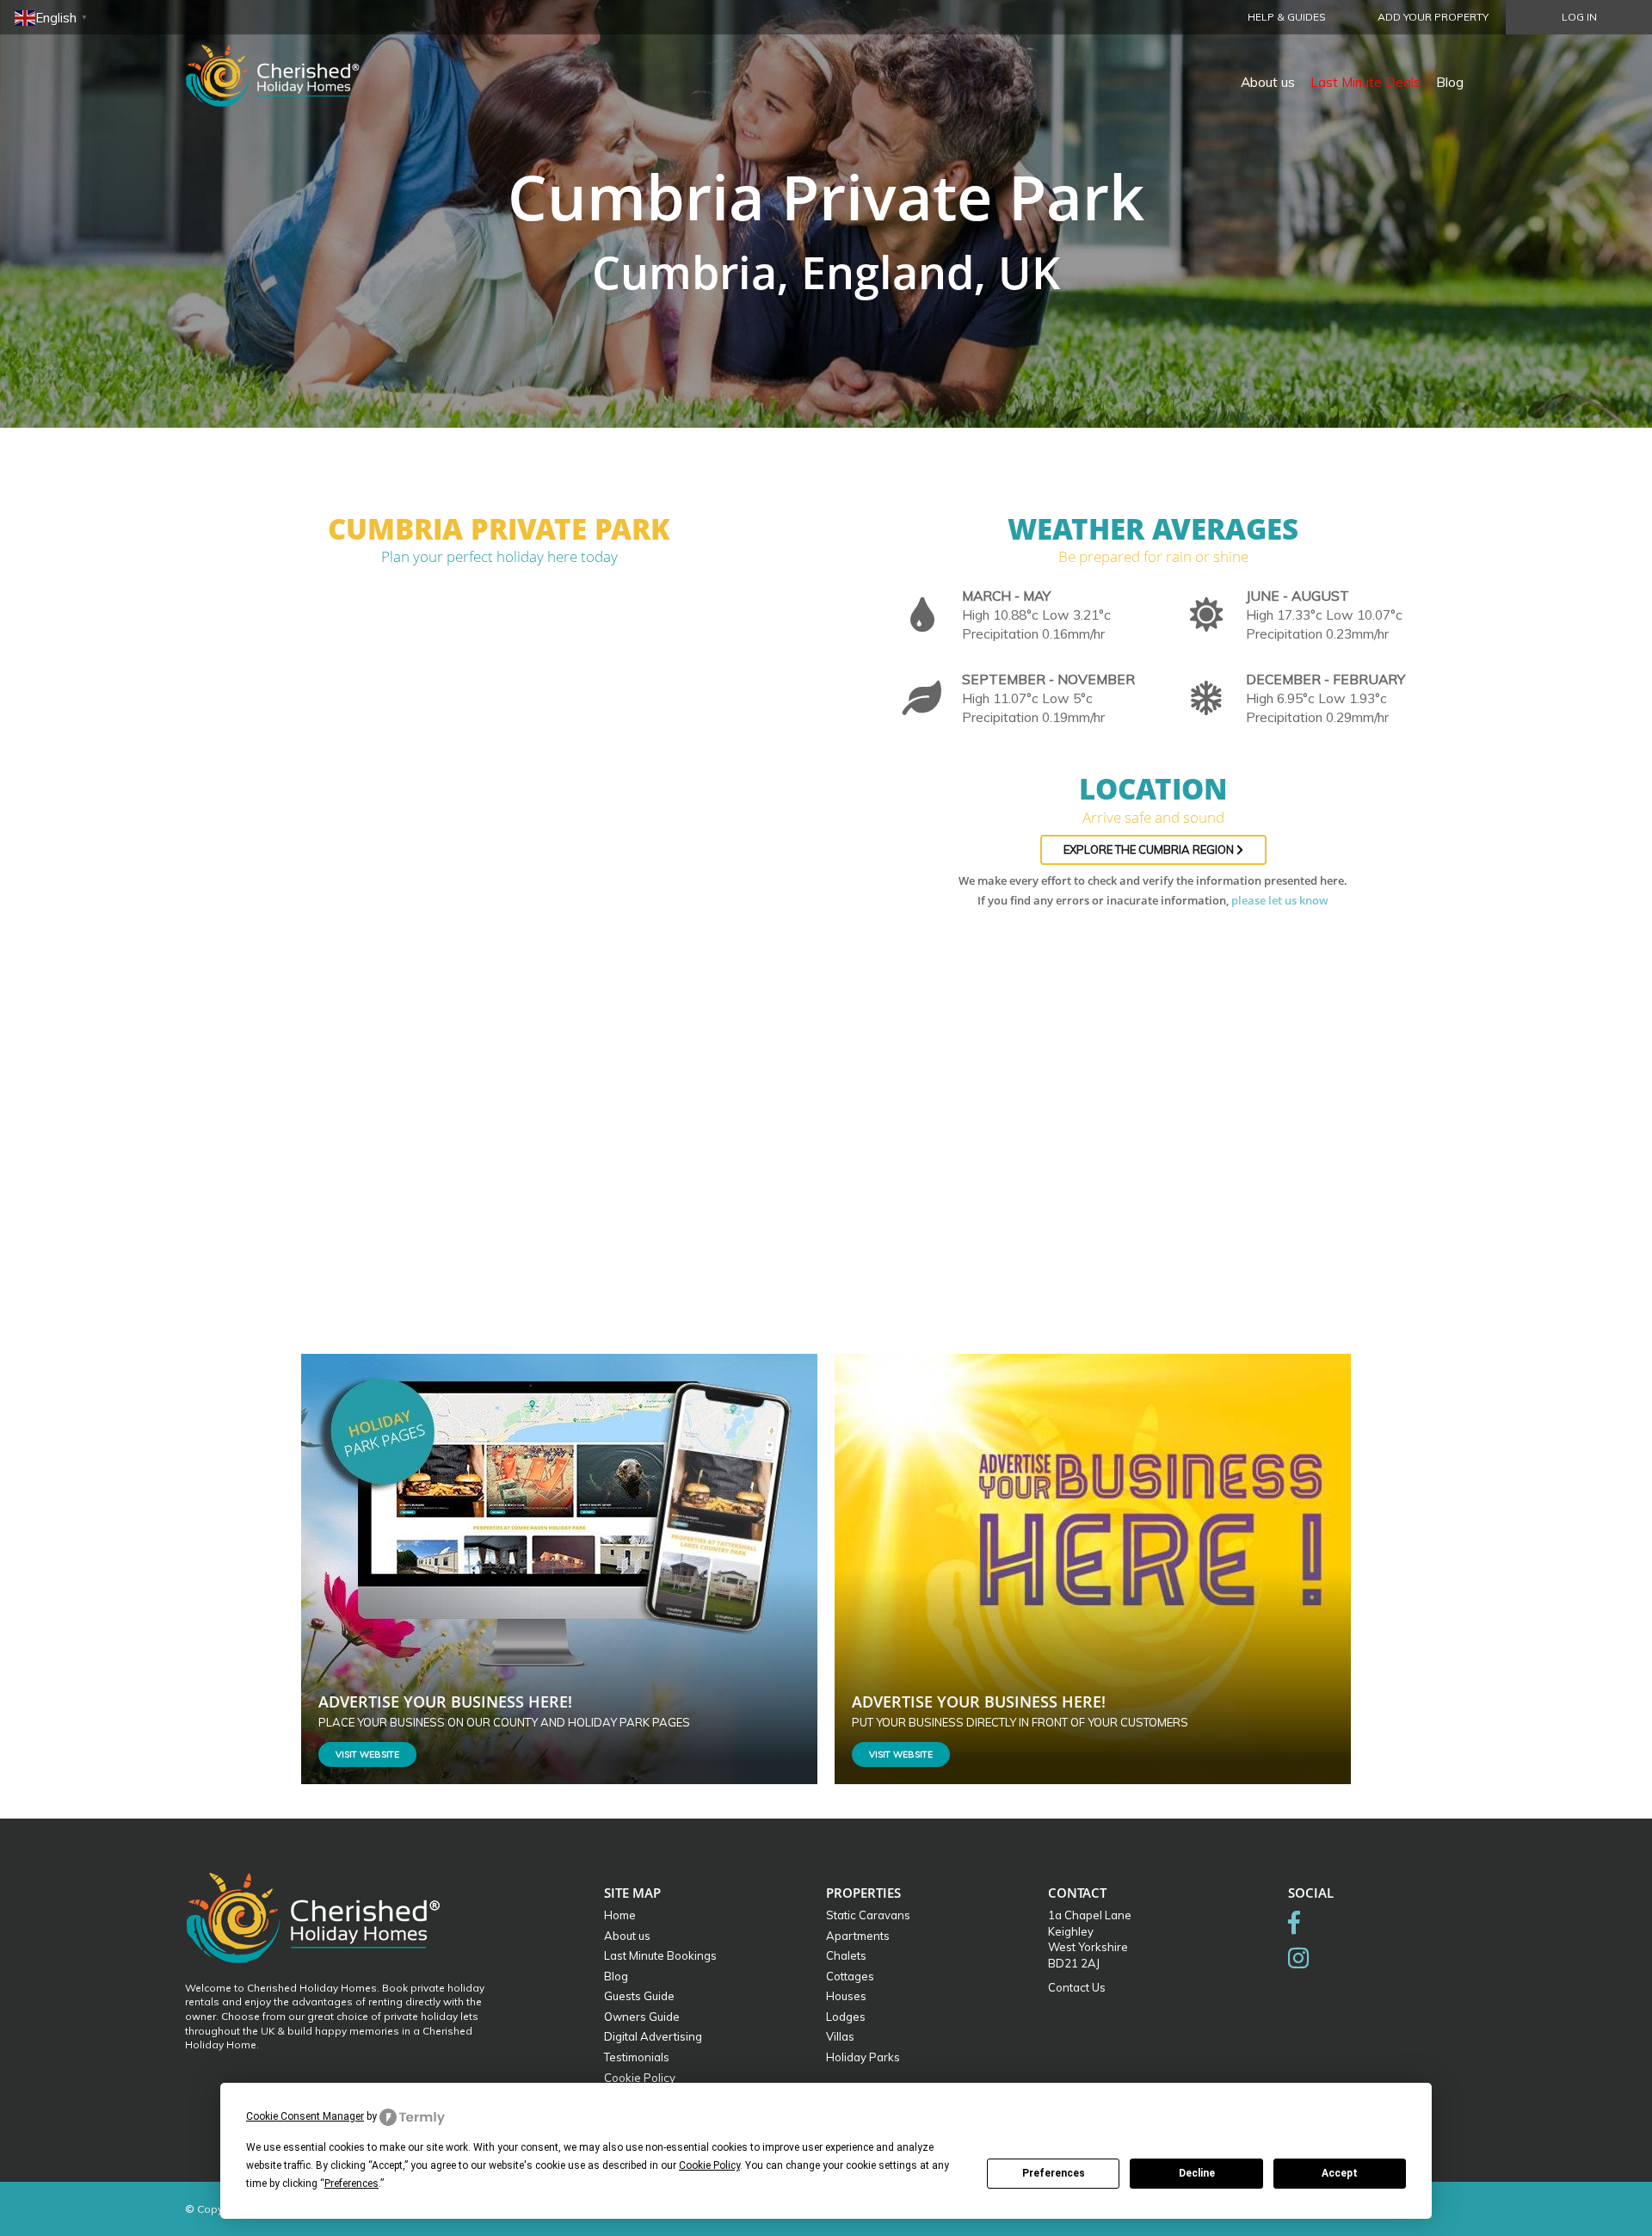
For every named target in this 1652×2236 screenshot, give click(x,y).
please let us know (1280, 900)
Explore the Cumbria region (1150, 849)
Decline (1197, 2173)
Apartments (858, 1936)
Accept (1340, 2173)
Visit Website (367, 1754)
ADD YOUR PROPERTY (1433, 17)
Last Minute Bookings (660, 1955)
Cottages (850, 1976)
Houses (846, 1996)
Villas (840, 2036)
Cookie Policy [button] (709, 2165)
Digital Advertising (653, 2036)
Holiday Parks (863, 2057)
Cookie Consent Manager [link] (305, 2116)
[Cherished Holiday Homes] (284, 65)
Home (620, 1915)
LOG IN (1579, 17)
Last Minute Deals (1365, 82)
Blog (1450, 82)
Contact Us (1077, 1987)
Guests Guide (639, 1996)
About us (1268, 82)
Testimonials (637, 2057)
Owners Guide (642, 2017)
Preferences (1054, 2173)
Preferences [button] (351, 2183)
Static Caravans (868, 1915)
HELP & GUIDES (1287, 17)
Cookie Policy (640, 2078)
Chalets (846, 1955)
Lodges (846, 2017)
